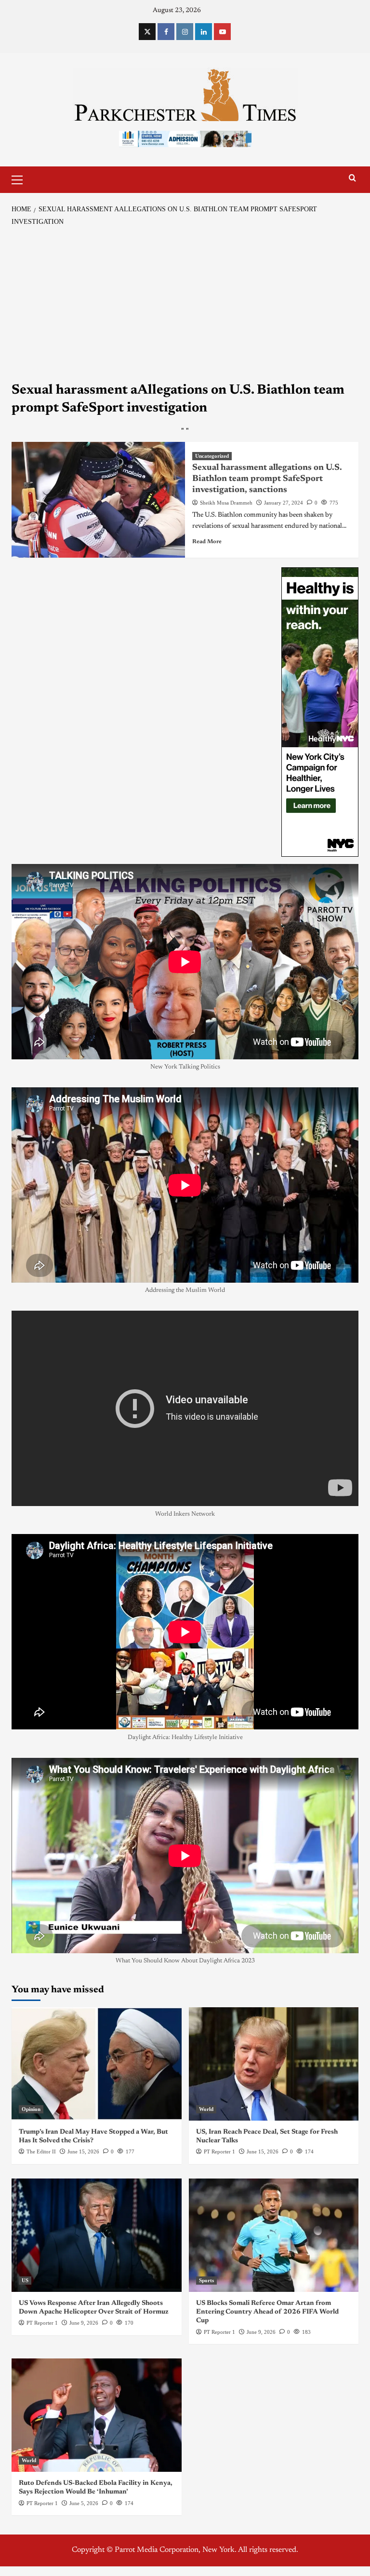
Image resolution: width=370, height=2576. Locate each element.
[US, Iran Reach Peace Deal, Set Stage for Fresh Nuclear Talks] (274, 2064)
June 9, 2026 (84, 2323)
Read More (207, 542)
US (25, 2280)
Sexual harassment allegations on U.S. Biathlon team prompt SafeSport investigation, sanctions (267, 479)
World (206, 2109)
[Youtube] (222, 32)
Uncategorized (212, 456)
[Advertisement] (185, 304)
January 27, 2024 (284, 503)
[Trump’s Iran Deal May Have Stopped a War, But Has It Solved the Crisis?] (97, 2064)
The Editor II (41, 2151)
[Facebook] (166, 32)
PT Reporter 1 (219, 2151)
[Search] (352, 178)
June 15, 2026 (83, 2151)
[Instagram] (185, 32)
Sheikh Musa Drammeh (226, 503)
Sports (206, 2280)
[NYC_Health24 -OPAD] (320, 712)
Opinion (31, 2109)
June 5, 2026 (84, 2503)
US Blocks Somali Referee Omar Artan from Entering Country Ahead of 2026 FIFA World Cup (267, 2312)
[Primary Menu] (21, 178)
